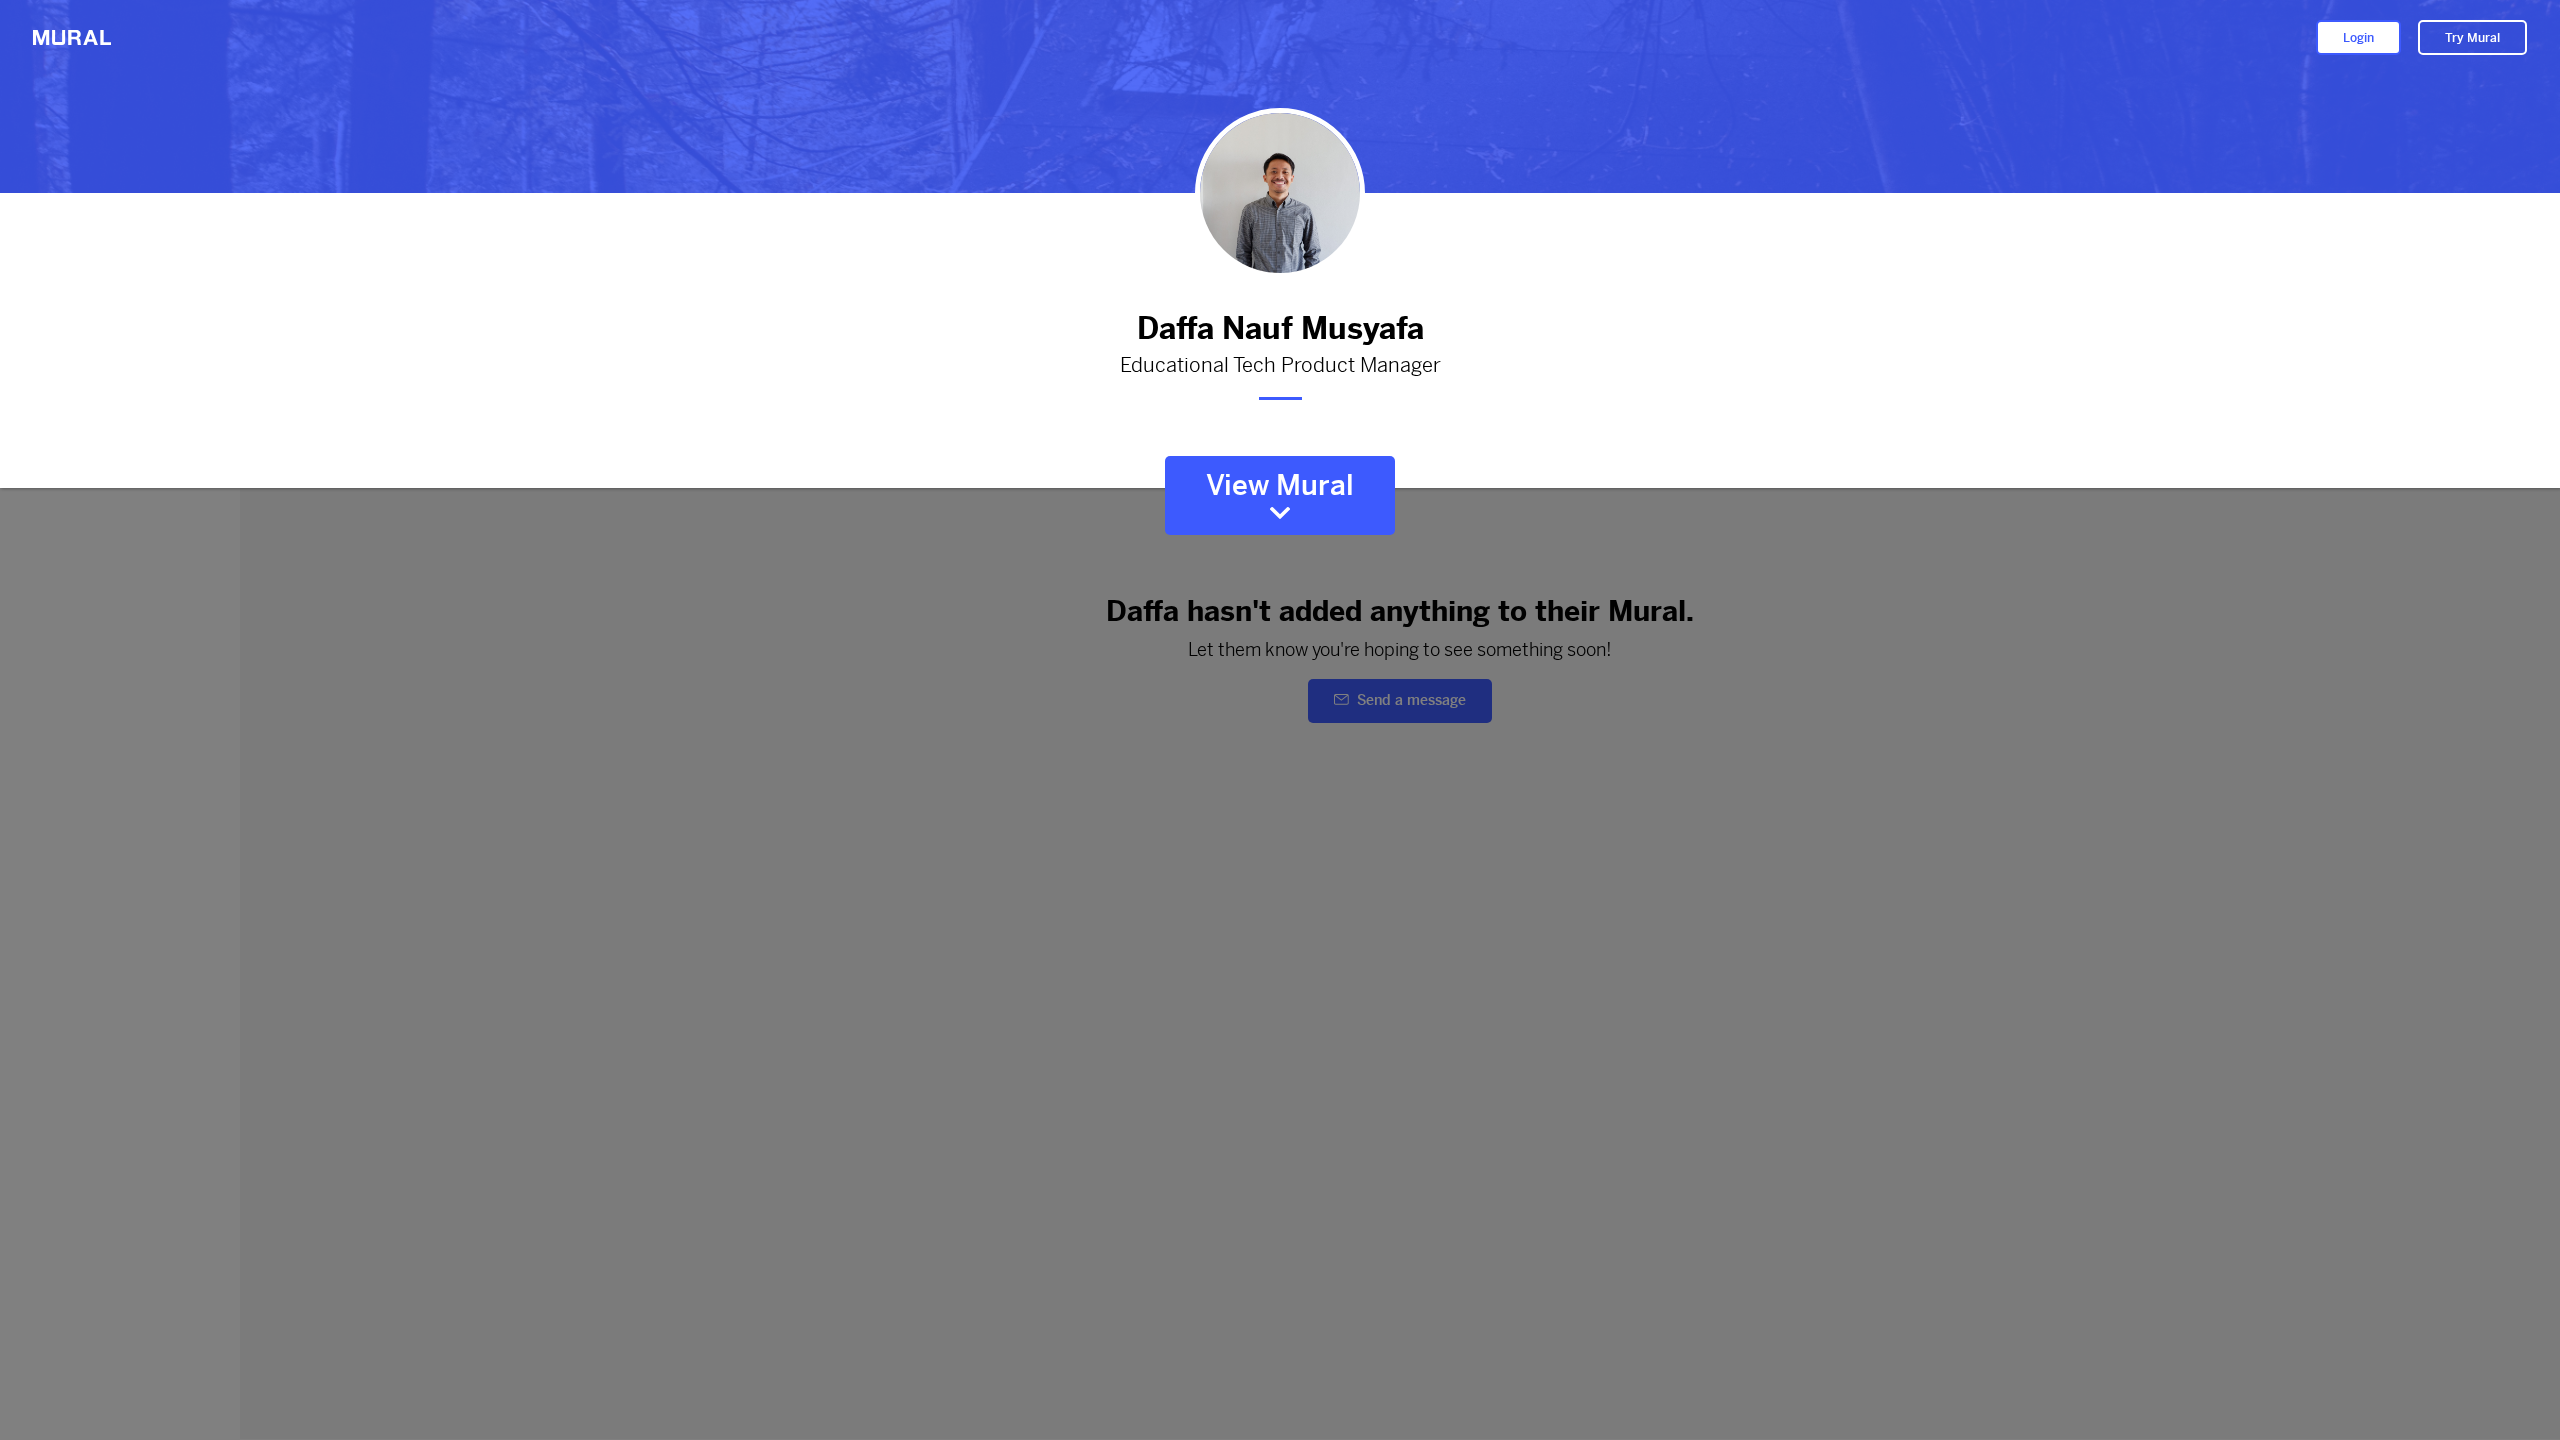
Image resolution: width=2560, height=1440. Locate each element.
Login (2358, 38)
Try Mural (2472, 38)
